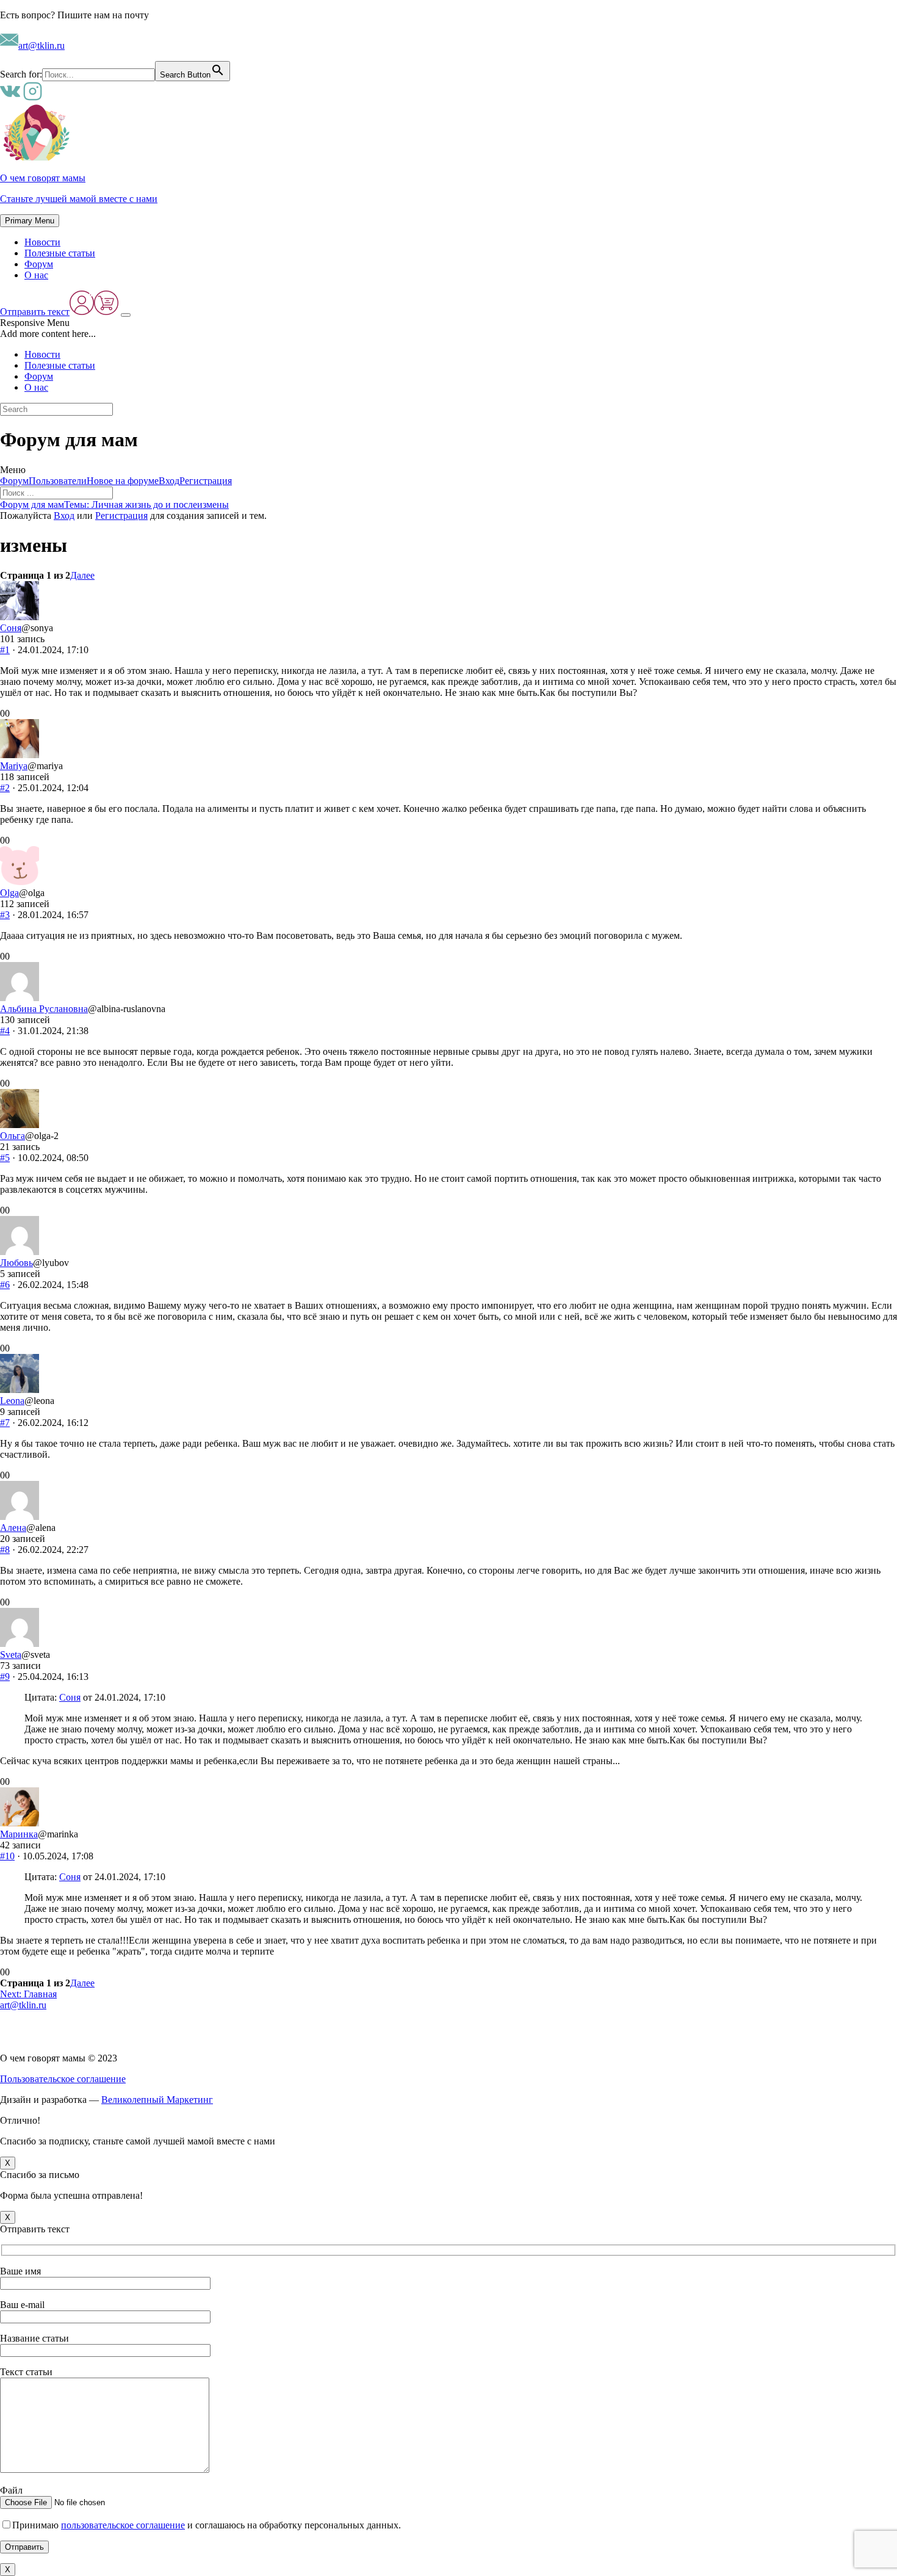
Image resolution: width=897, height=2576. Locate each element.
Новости (42, 242)
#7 (5, 1423)
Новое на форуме (123, 481)
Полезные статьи (60, 253)
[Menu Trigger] (126, 315)
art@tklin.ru (41, 45)
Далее (82, 575)
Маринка (19, 1834)
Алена (13, 1528)
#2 (5, 788)
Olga (9, 893)
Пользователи (58, 481)
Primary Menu (30, 221)
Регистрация (206, 481)
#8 (5, 1550)
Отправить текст (35, 312)
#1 (5, 650)
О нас (36, 275)
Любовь (16, 1263)
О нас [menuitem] (36, 387)
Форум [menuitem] (39, 376)
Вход (169, 481)
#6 (5, 1285)
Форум (39, 264)
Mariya (14, 766)
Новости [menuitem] (42, 354)
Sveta (11, 1655)
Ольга (13, 1136)
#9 (5, 1677)
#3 (5, 915)
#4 (5, 1031)
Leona (12, 1401)
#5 (5, 1158)
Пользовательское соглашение (63, 2079)
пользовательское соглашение (123, 2525)
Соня (11, 628)
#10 (7, 1856)
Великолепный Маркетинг (157, 2100)
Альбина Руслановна (44, 1009)
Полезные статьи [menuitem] (60, 365)
